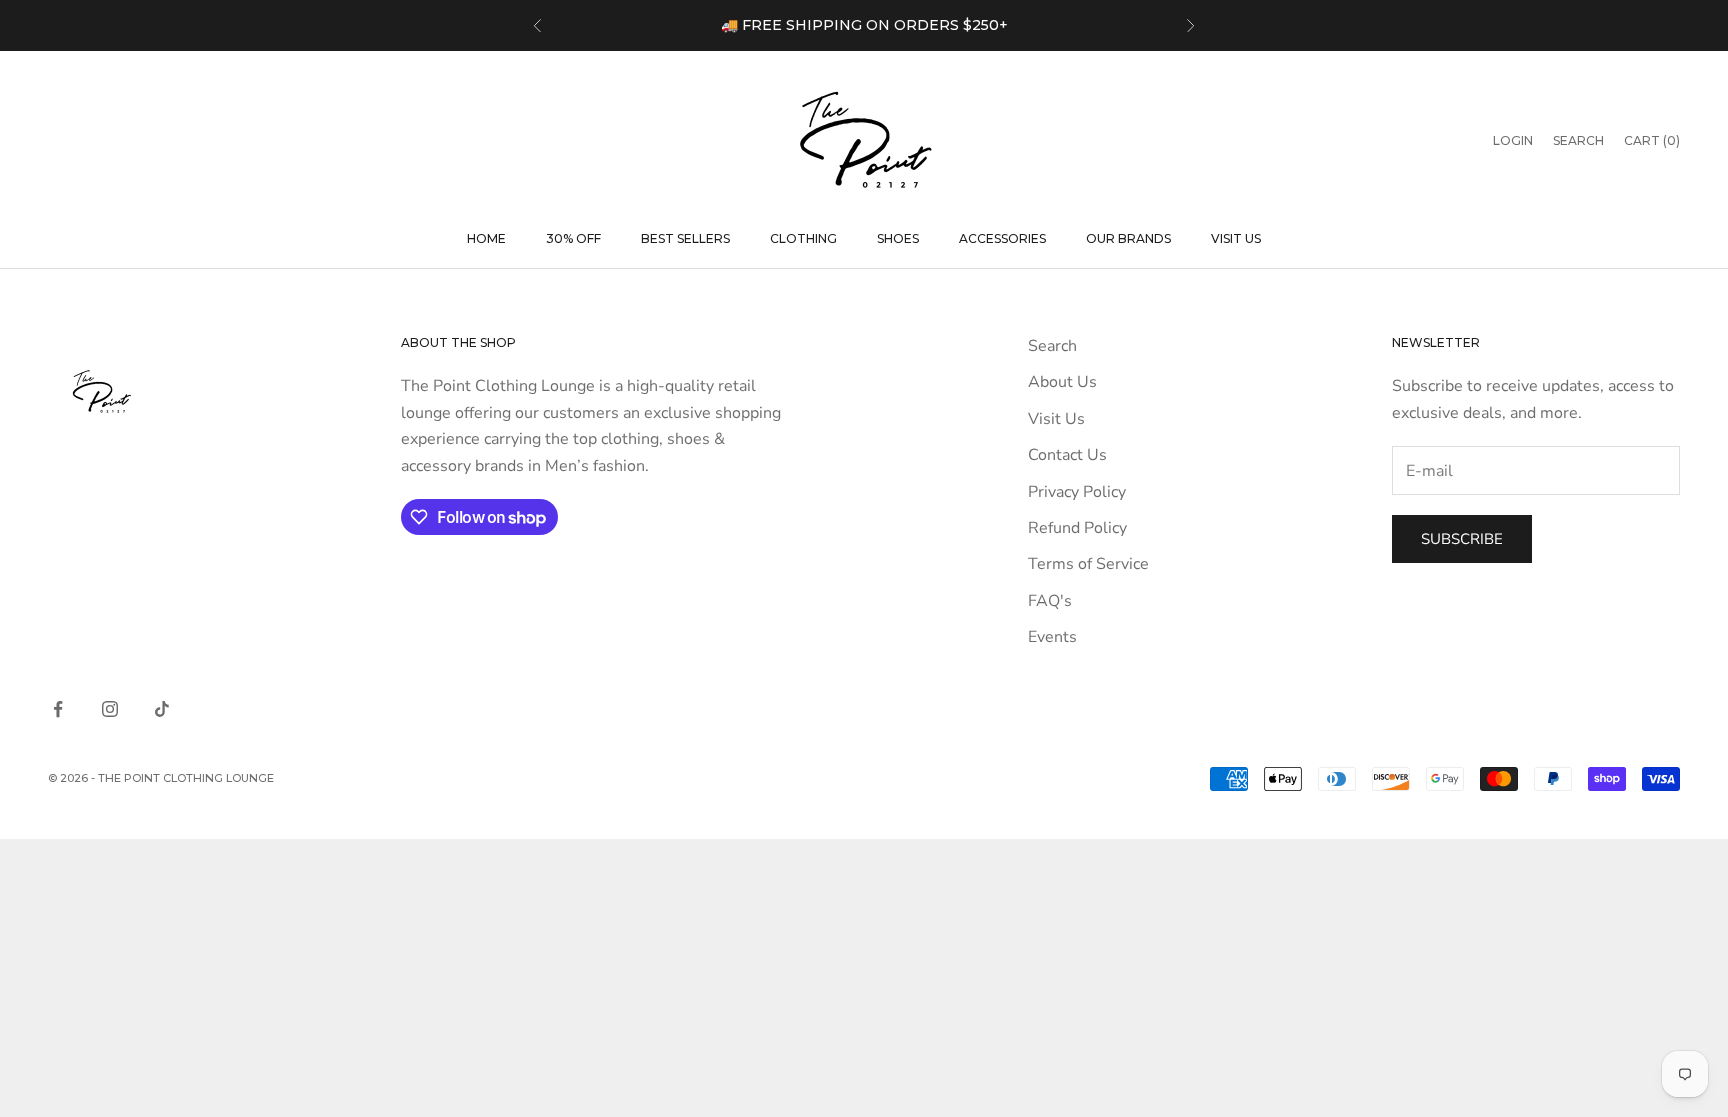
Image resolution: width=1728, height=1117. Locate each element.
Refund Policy (1077, 528)
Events (1052, 637)
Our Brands (1128, 238)
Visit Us (1236, 238)
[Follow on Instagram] (110, 709)
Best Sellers (685, 238)
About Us (1062, 382)
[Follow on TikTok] (162, 709)
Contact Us (1067, 455)
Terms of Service (1088, 564)
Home (486, 238)
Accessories (1002, 238)
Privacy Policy (1077, 492)
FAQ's (1050, 601)
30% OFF (573, 238)
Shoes (898, 238)
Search (1052, 346)
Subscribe (1462, 539)
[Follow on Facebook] (58, 709)
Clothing (803, 238)
